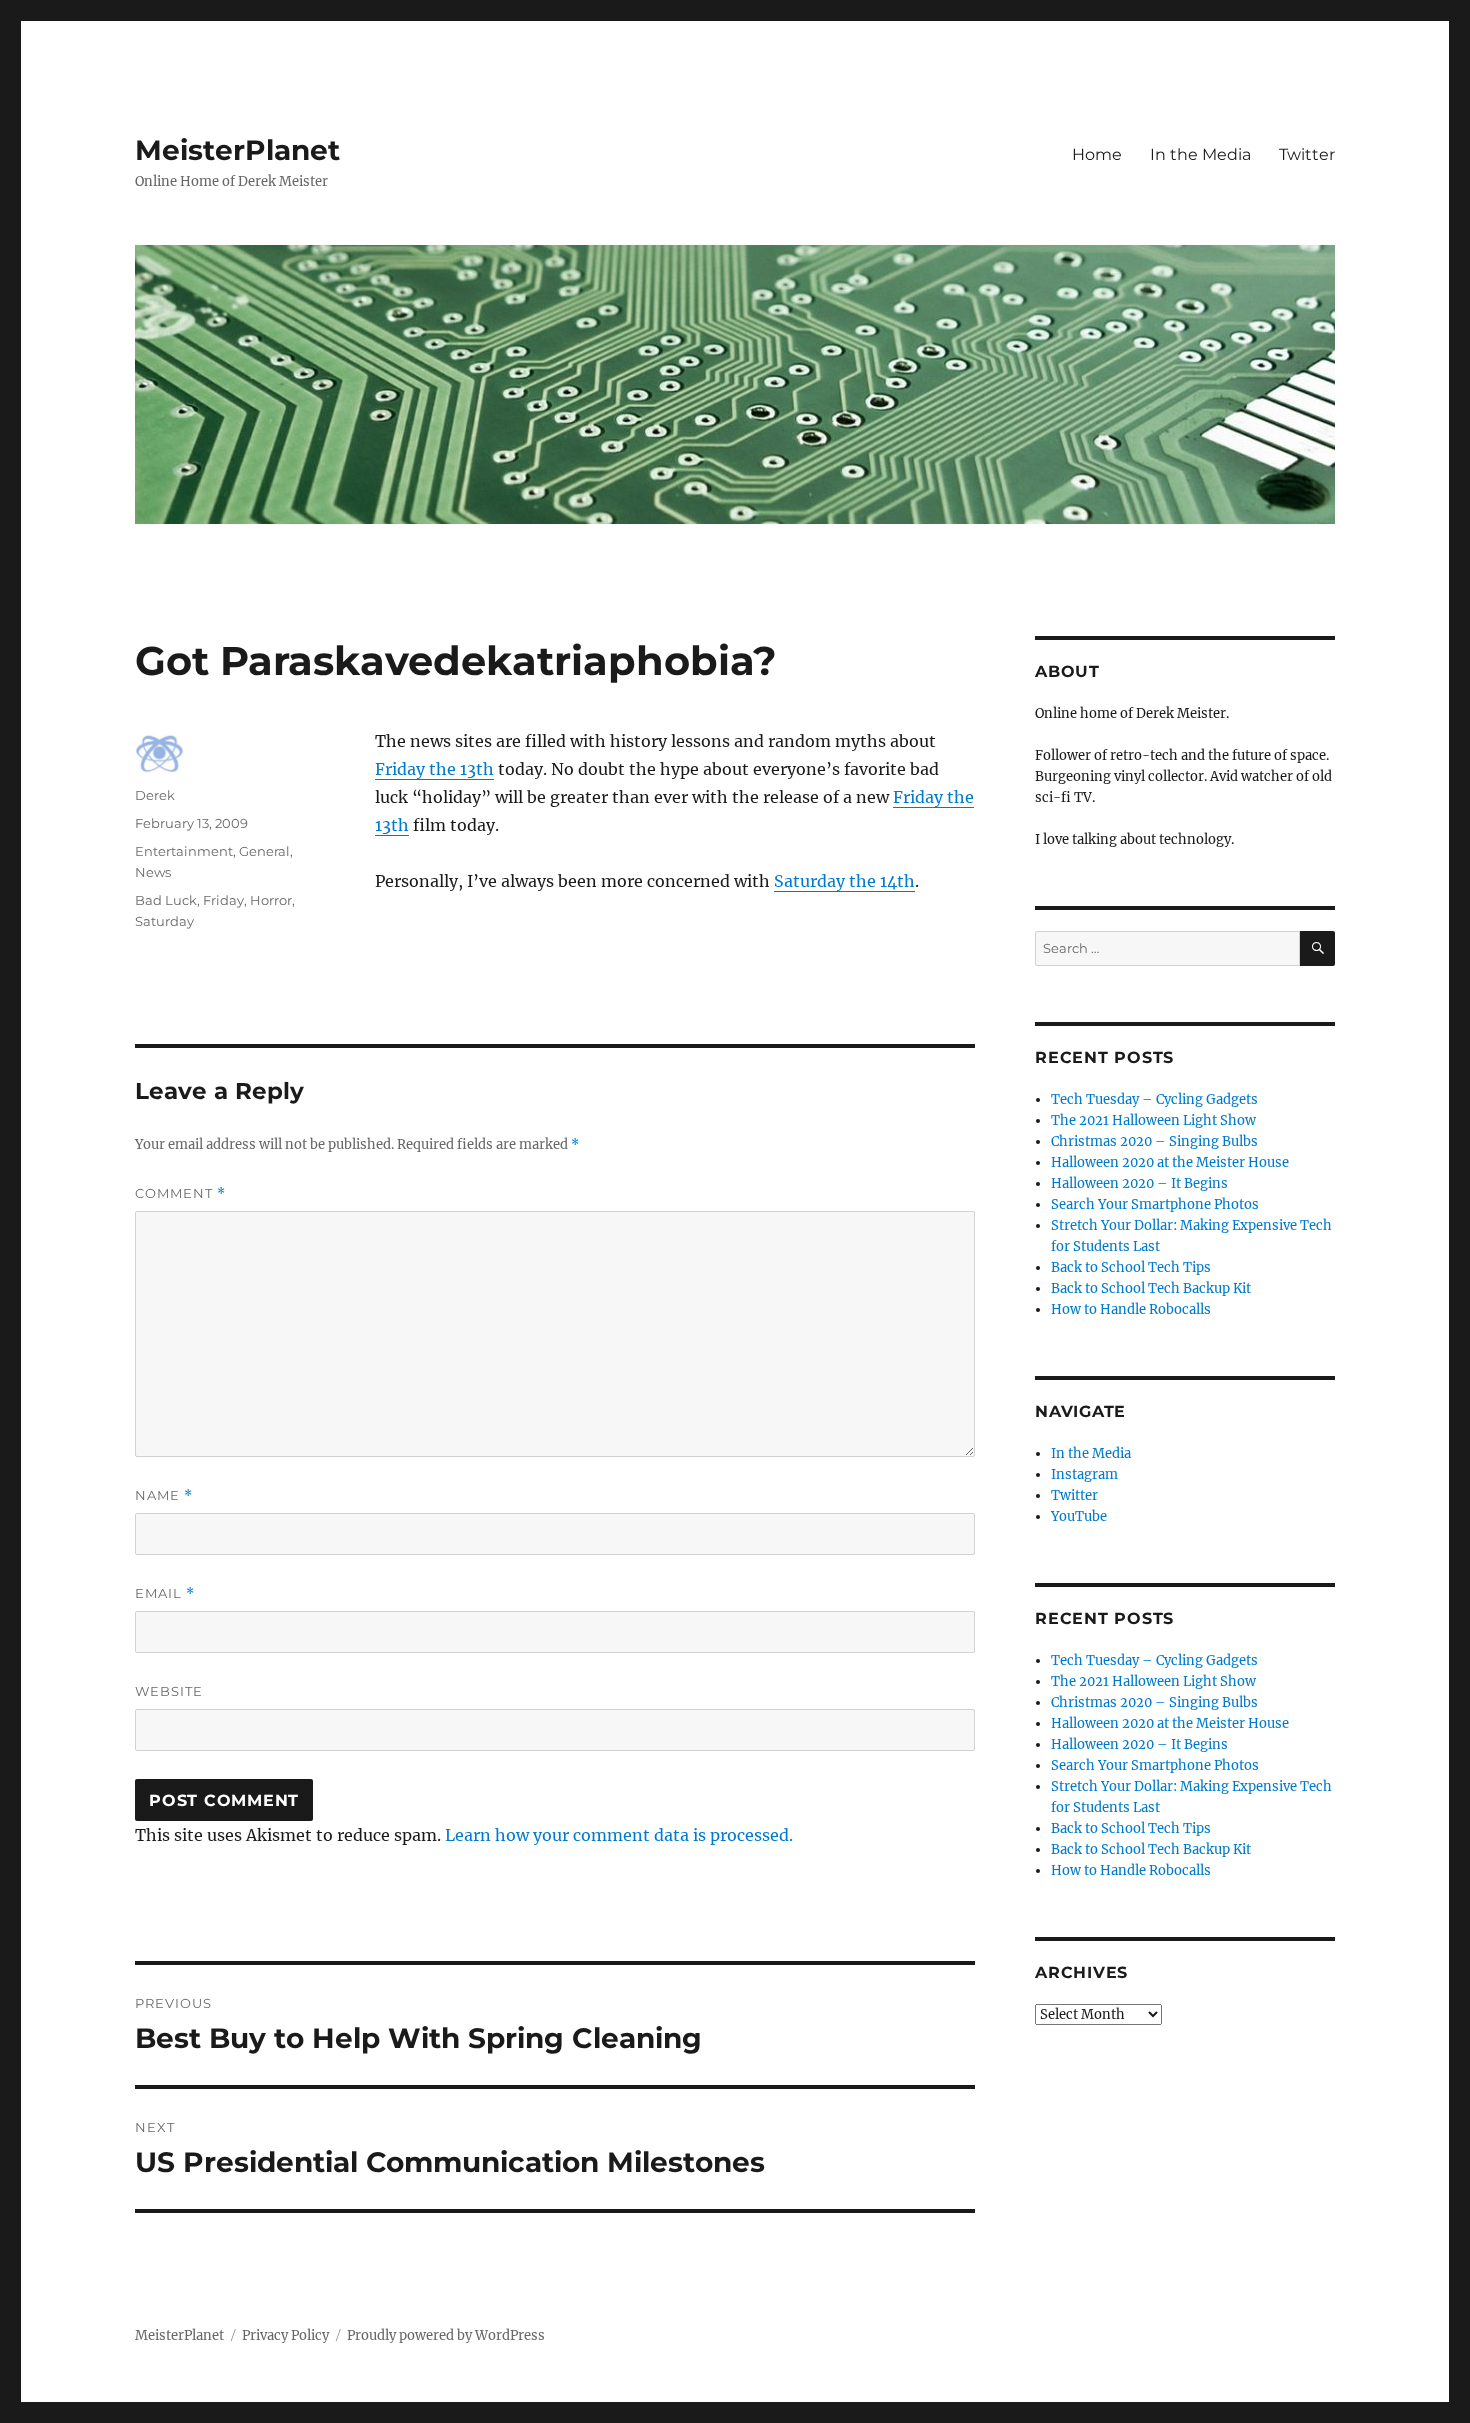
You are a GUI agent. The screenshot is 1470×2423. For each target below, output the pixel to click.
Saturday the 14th (844, 881)
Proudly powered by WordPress (446, 2335)
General (264, 851)
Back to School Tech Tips (1131, 1267)
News (153, 872)
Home (1097, 154)
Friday (223, 900)
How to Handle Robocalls (1131, 1309)
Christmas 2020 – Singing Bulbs (1154, 1141)
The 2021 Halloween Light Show (1153, 1120)
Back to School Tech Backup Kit (1151, 1288)
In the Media (1200, 154)
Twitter (1307, 154)
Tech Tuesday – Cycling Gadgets (1154, 1099)
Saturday (164, 921)
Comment (180, 1193)
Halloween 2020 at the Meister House (1170, 1162)
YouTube (1079, 1516)
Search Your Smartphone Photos (1155, 1204)
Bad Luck (166, 900)
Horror (271, 900)
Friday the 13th (434, 769)
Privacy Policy (285, 2335)
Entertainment (184, 851)
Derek (155, 795)
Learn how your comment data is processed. (619, 1835)
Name (164, 1495)
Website (169, 1691)
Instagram (1084, 1474)
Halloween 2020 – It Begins (1139, 1183)
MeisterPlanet (237, 150)
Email (165, 1593)
